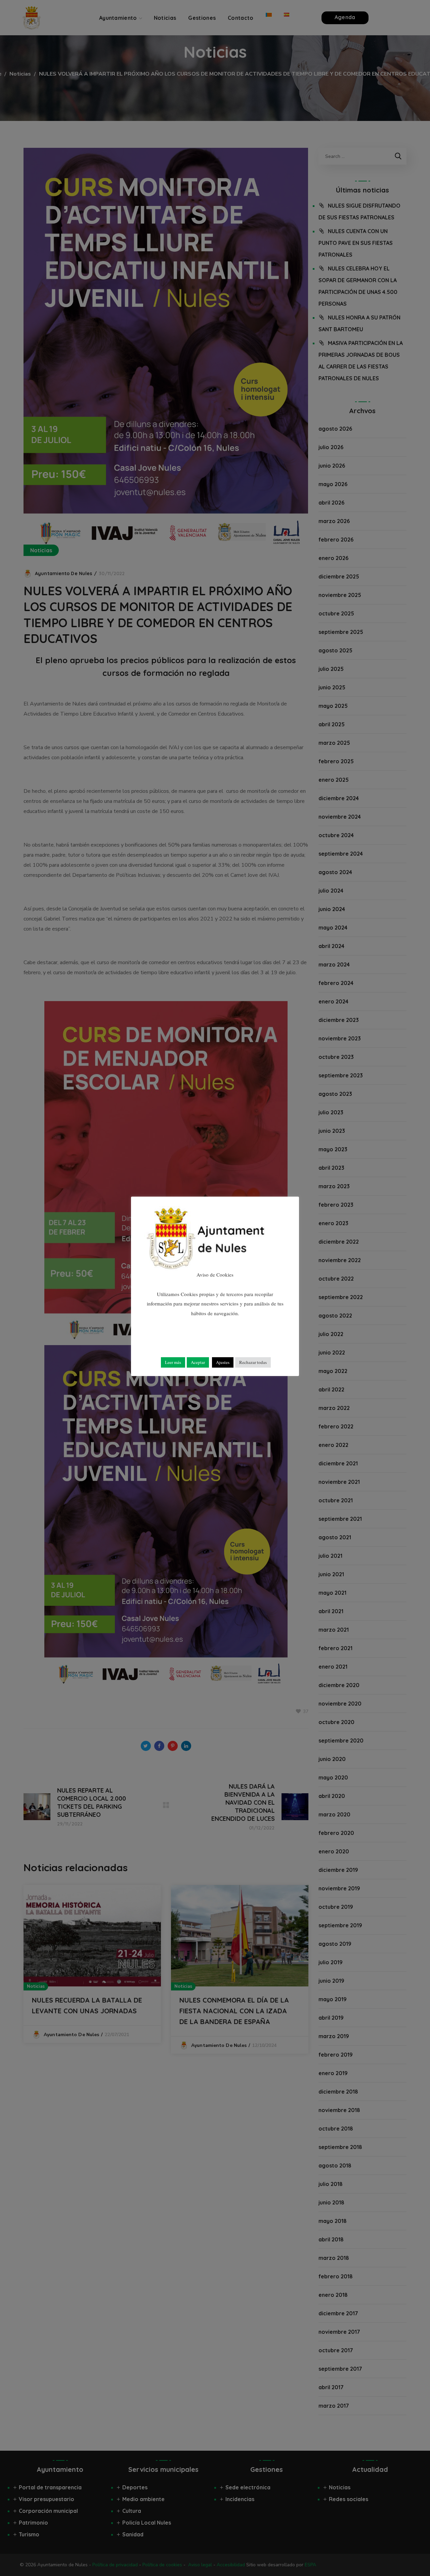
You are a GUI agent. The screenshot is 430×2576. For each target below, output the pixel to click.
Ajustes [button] (223, 1362)
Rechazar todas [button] (253, 1362)
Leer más (173, 1362)
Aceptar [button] (198, 1362)
